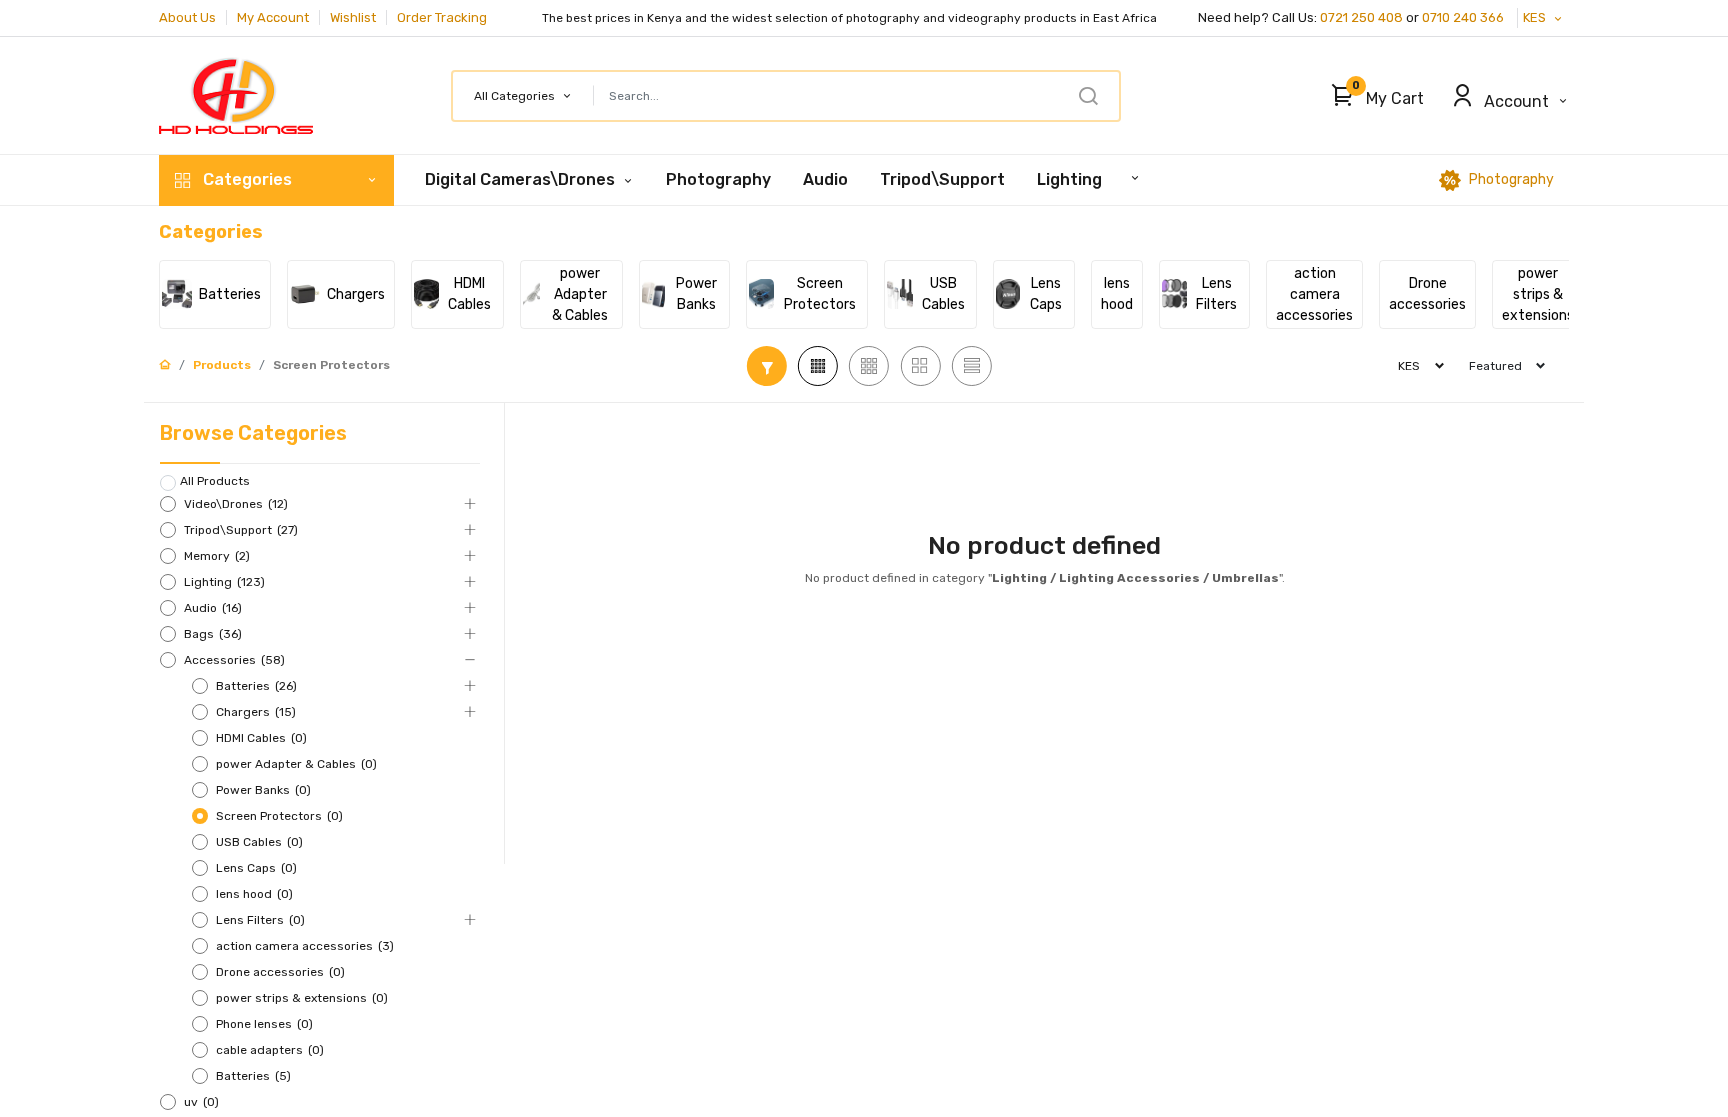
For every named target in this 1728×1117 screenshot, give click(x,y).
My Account (273, 17)
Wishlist (353, 17)
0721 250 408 (1361, 17)
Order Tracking (442, 17)
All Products (215, 481)
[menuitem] (718, 180)
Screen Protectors (331, 365)
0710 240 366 (1464, 17)
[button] (1372, 96)
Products (222, 365)
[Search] (1088, 96)
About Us (187, 17)
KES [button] (1536, 17)
